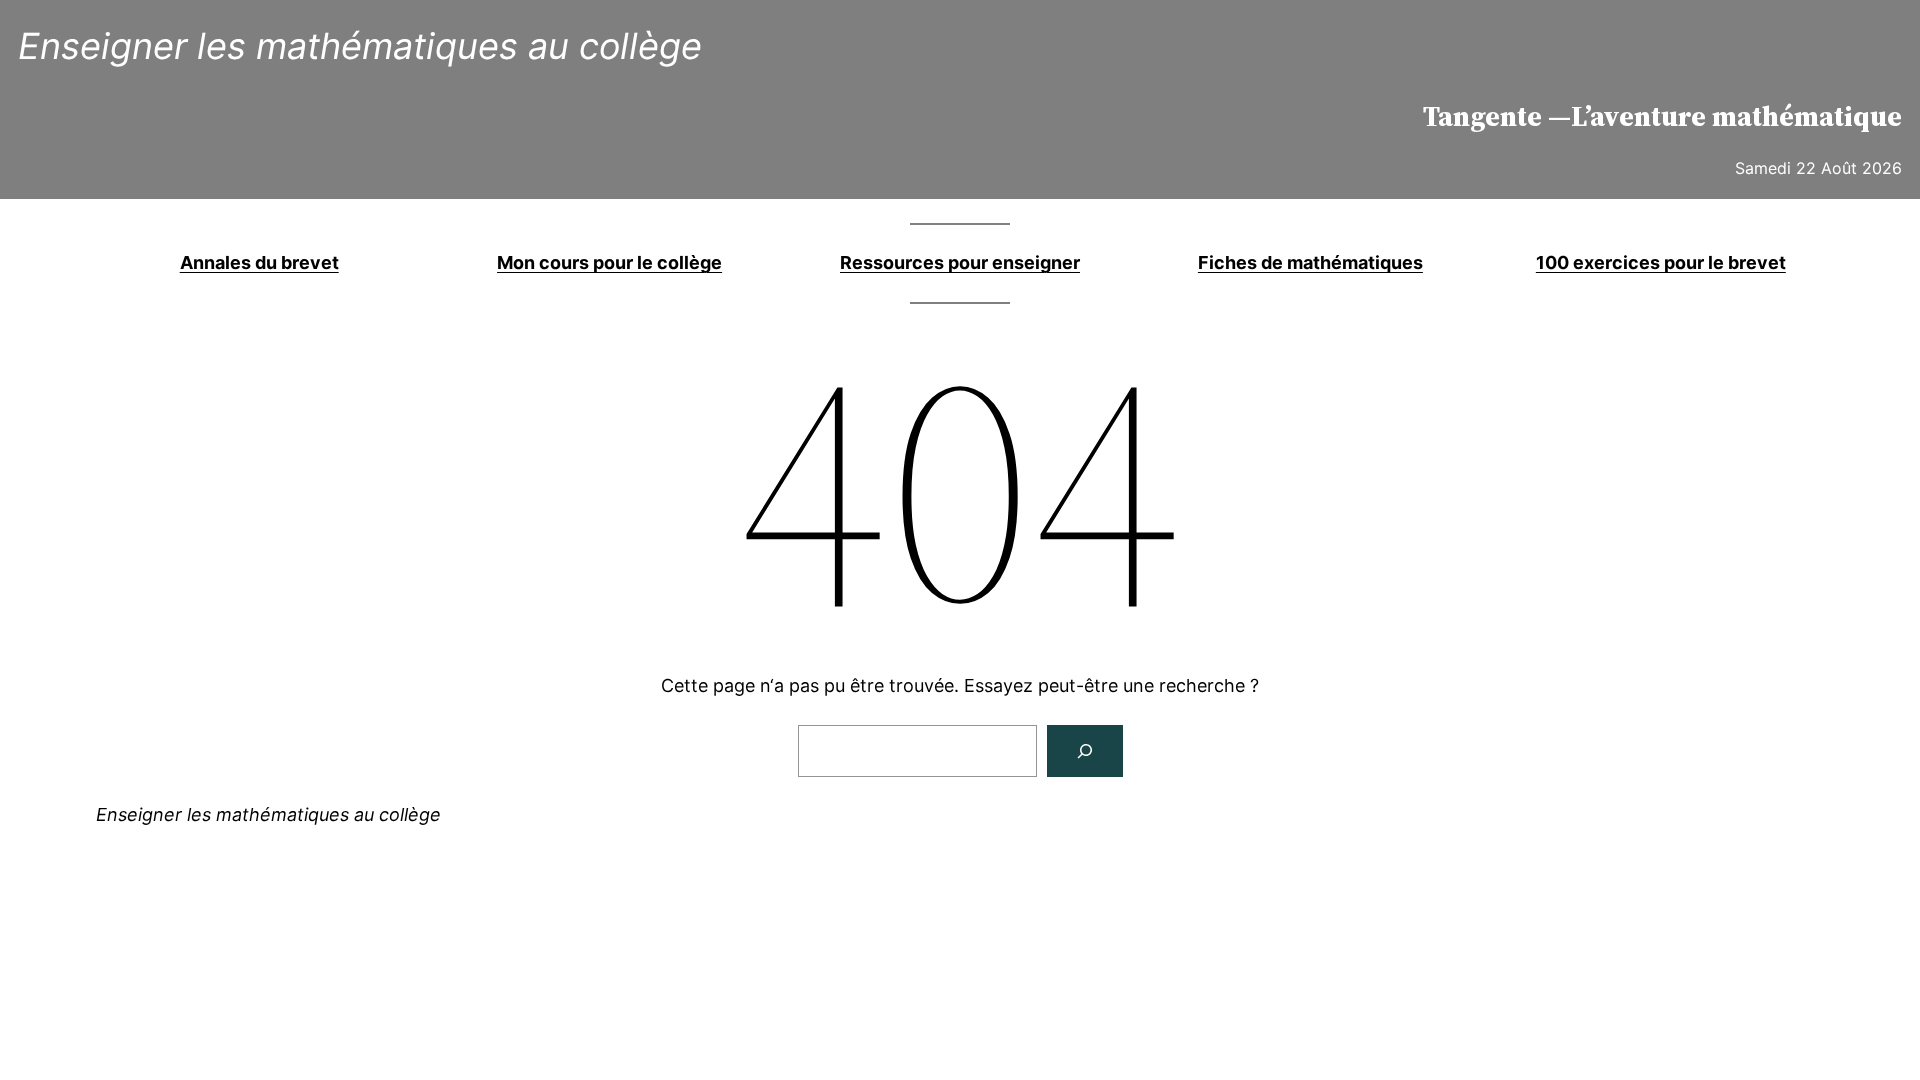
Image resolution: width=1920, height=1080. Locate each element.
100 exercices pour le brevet (1661, 262)
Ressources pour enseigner (960, 262)
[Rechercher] (1085, 751)
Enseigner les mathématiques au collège (360, 46)
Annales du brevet (259, 262)
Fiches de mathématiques (1310, 262)
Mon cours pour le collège (609, 262)
